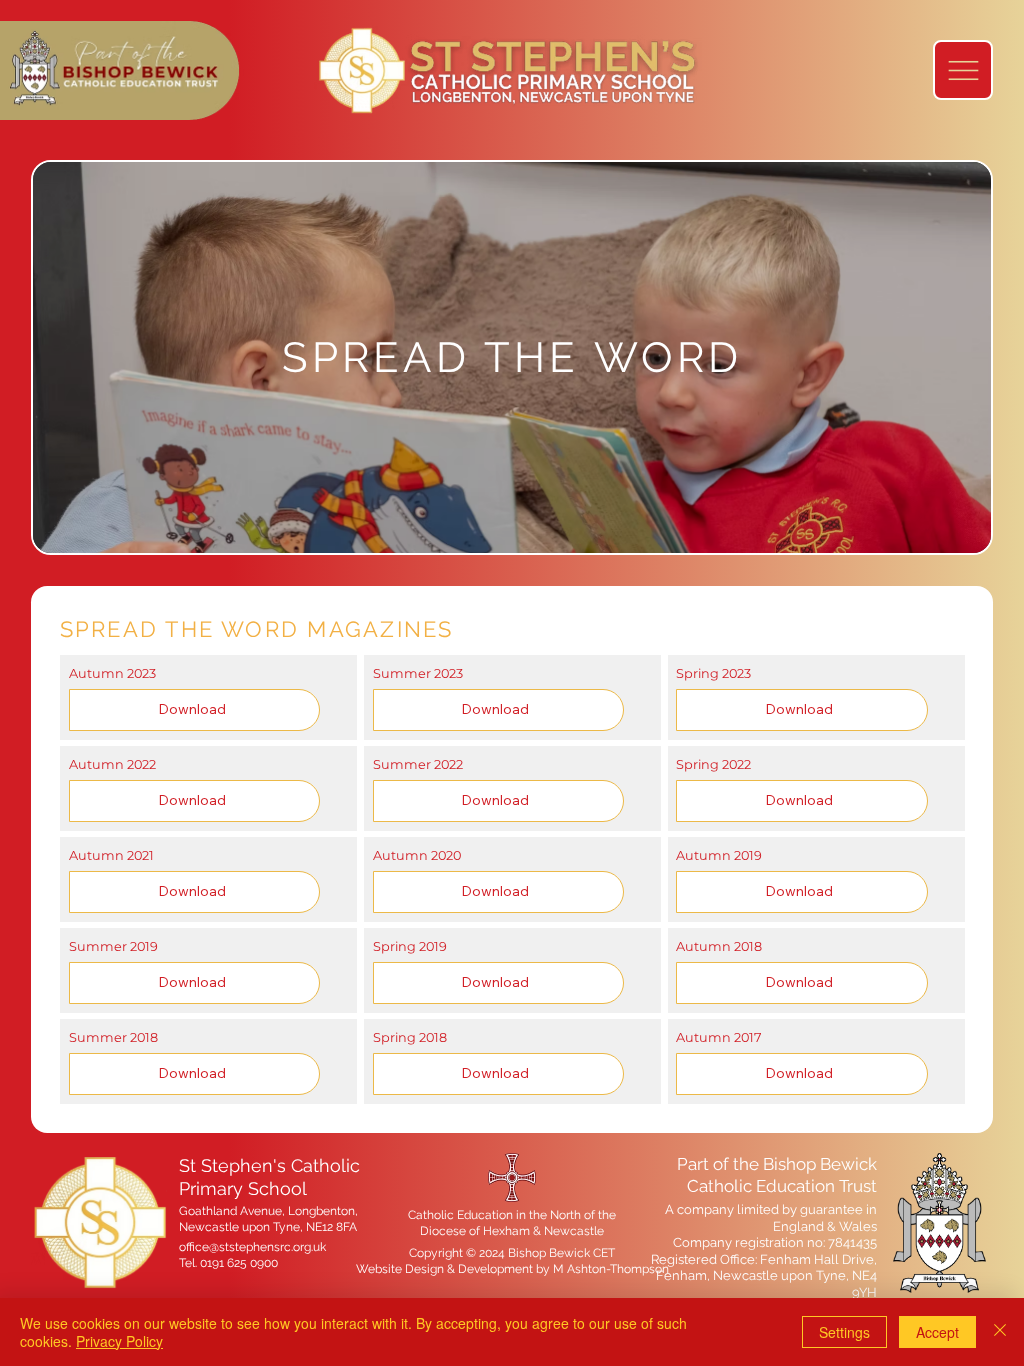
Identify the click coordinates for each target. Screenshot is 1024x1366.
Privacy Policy (119, 1341)
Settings (844, 1332)
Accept (937, 1332)
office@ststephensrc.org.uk (252, 1247)
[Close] (1000, 1332)
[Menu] (963, 70)
